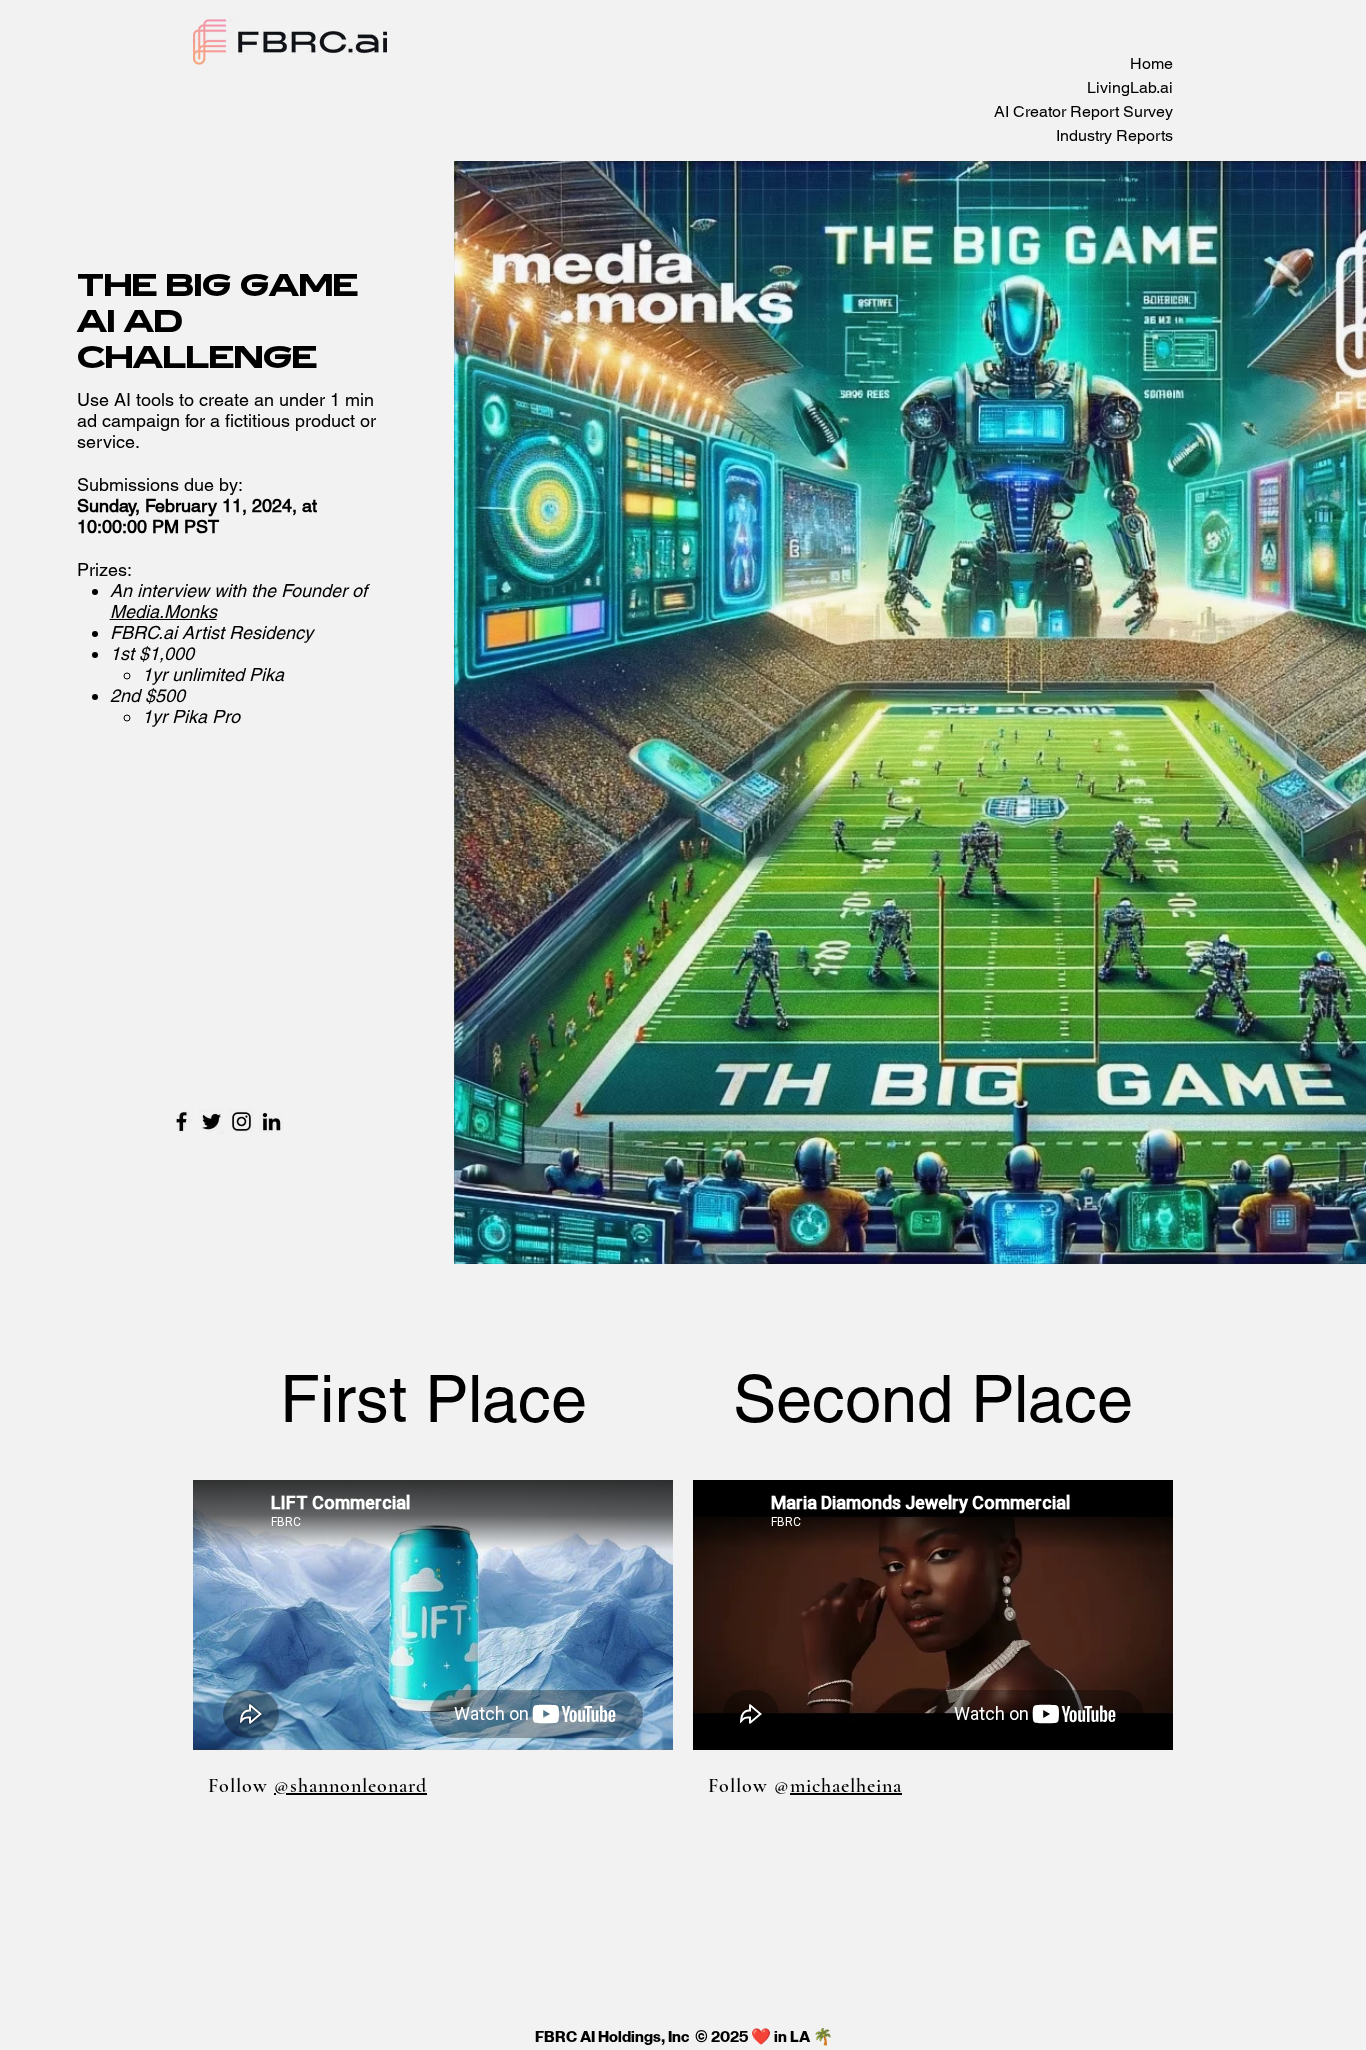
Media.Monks (163, 611)
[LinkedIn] (271, 1121)
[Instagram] (241, 1121)
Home (1151, 63)
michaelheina (846, 1786)
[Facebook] (181, 1121)
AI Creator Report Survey (1083, 111)
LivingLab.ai (1130, 87)
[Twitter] (211, 1121)
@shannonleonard (350, 1786)
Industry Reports (1114, 135)
